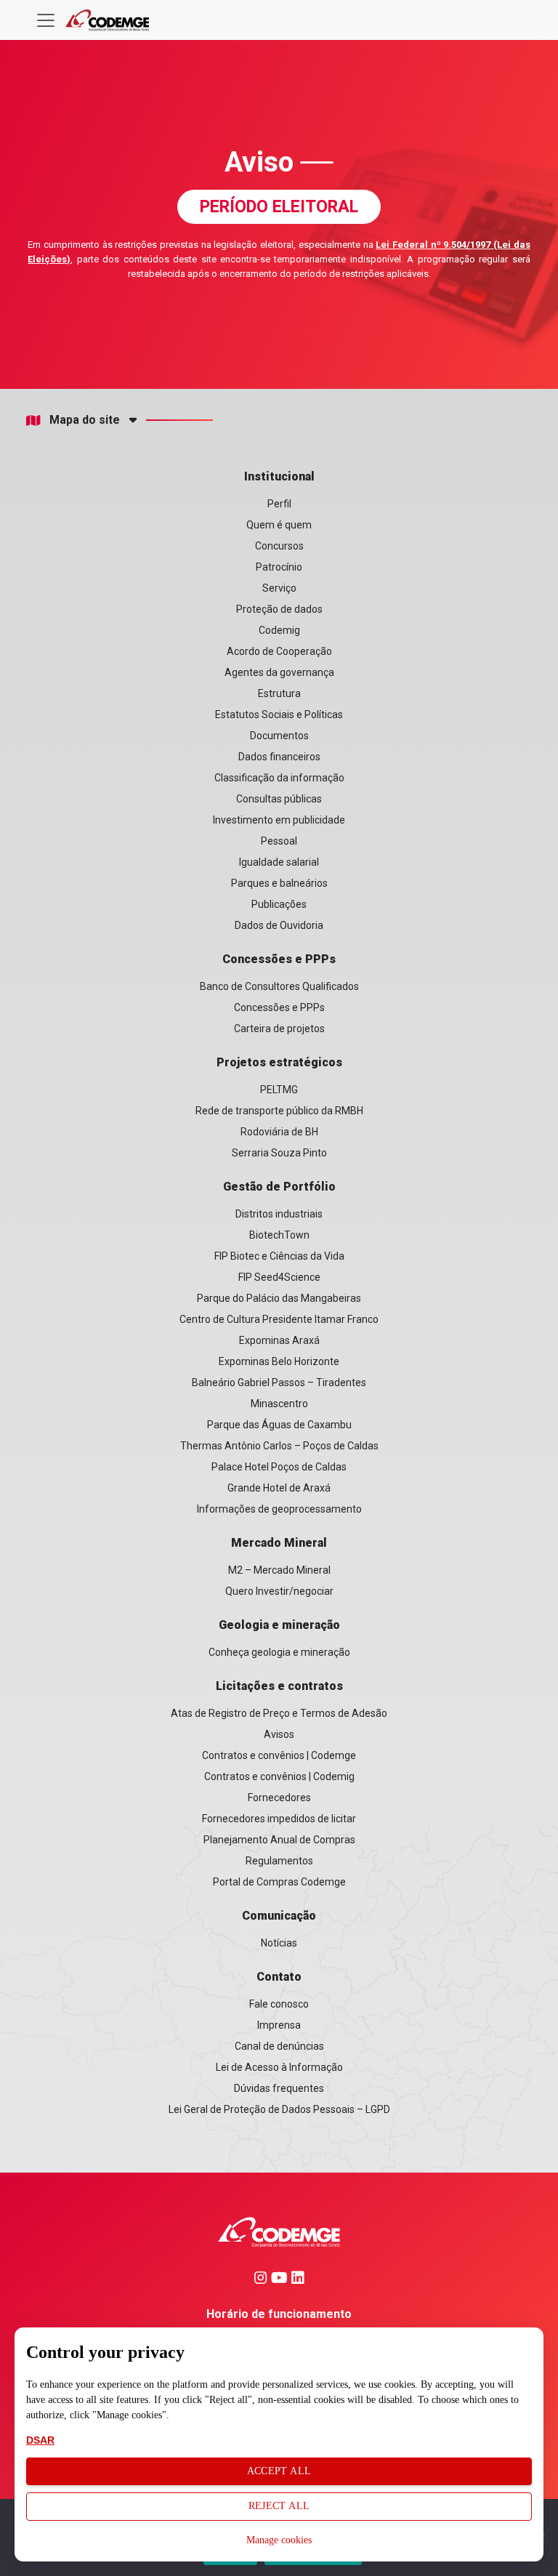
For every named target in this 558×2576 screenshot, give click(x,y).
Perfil (279, 504)
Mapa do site (85, 420)
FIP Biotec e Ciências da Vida (279, 1256)
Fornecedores (279, 1798)
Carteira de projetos (279, 1029)
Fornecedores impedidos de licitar (279, 1819)
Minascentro (279, 1404)
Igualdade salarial (279, 862)
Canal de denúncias (279, 2046)
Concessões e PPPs (279, 959)
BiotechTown (279, 1235)
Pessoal (279, 841)
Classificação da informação (279, 778)
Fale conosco (279, 2004)
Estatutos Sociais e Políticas (279, 715)
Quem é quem (279, 525)
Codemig (279, 630)
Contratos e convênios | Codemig (279, 1776)
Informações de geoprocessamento (279, 1509)
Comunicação (279, 1916)
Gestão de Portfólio (279, 1187)
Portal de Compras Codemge (279, 1882)
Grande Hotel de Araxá (279, 1488)
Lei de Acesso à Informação (279, 2067)
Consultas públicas (279, 799)
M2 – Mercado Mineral (279, 1570)
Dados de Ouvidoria (279, 925)
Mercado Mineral (279, 1543)
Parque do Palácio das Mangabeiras (279, 1298)
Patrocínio (279, 567)
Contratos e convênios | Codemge (279, 1755)
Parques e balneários (279, 883)
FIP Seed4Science (279, 1277)
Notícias (279, 1943)
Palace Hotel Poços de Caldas (279, 1467)
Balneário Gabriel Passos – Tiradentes (279, 1382)
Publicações (279, 904)
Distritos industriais (279, 1214)
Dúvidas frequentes (279, 2088)
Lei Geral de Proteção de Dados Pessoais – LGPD (279, 2109)
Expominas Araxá (279, 1340)
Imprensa (279, 2025)
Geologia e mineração (279, 1625)
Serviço (279, 588)
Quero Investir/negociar (279, 1591)
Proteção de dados (279, 609)
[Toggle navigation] (46, 20)
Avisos (279, 1734)
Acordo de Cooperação (279, 651)
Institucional (279, 476)
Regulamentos (279, 1861)
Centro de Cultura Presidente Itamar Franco (279, 1319)
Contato (279, 1977)
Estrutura (279, 693)
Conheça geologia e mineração (279, 1652)
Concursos (279, 546)
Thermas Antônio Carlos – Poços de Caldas (279, 1446)
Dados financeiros (279, 757)
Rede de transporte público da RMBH (279, 1111)
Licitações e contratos (279, 1686)
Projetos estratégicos (279, 1062)
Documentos (279, 736)
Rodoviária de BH (279, 1132)
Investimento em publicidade (279, 820)
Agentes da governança (279, 672)
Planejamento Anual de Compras (279, 1840)
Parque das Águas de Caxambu (279, 1425)
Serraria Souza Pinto (279, 1153)
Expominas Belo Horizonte (279, 1361)
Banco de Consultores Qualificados (279, 986)
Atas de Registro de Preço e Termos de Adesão (279, 1713)
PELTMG (279, 1090)
